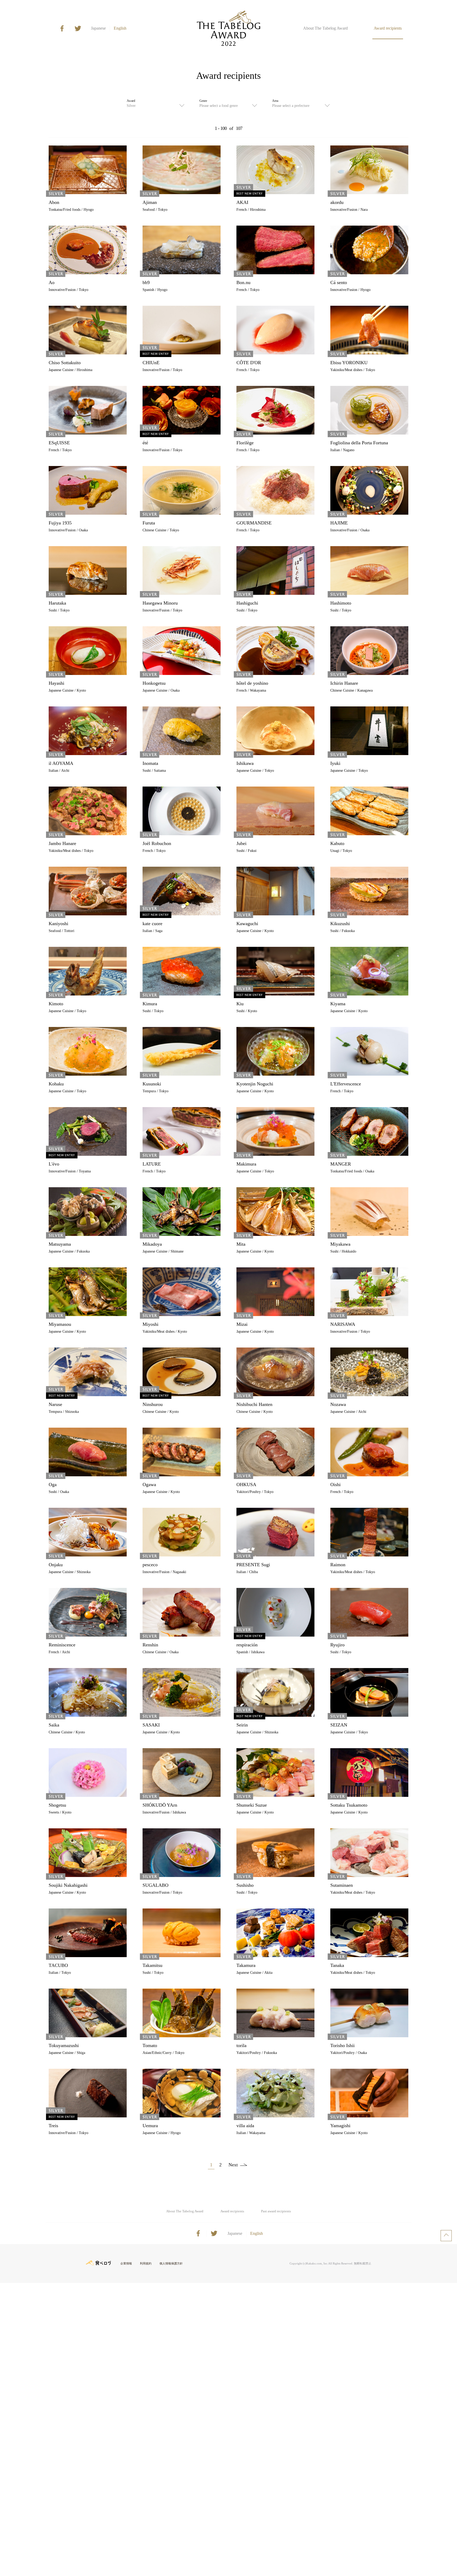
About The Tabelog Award (325, 28)
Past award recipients (276, 2211)
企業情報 (126, 2263)
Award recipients (388, 28)
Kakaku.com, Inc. (317, 2263)
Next (233, 2165)
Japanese (98, 28)
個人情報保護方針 (171, 2263)
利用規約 (146, 2263)
